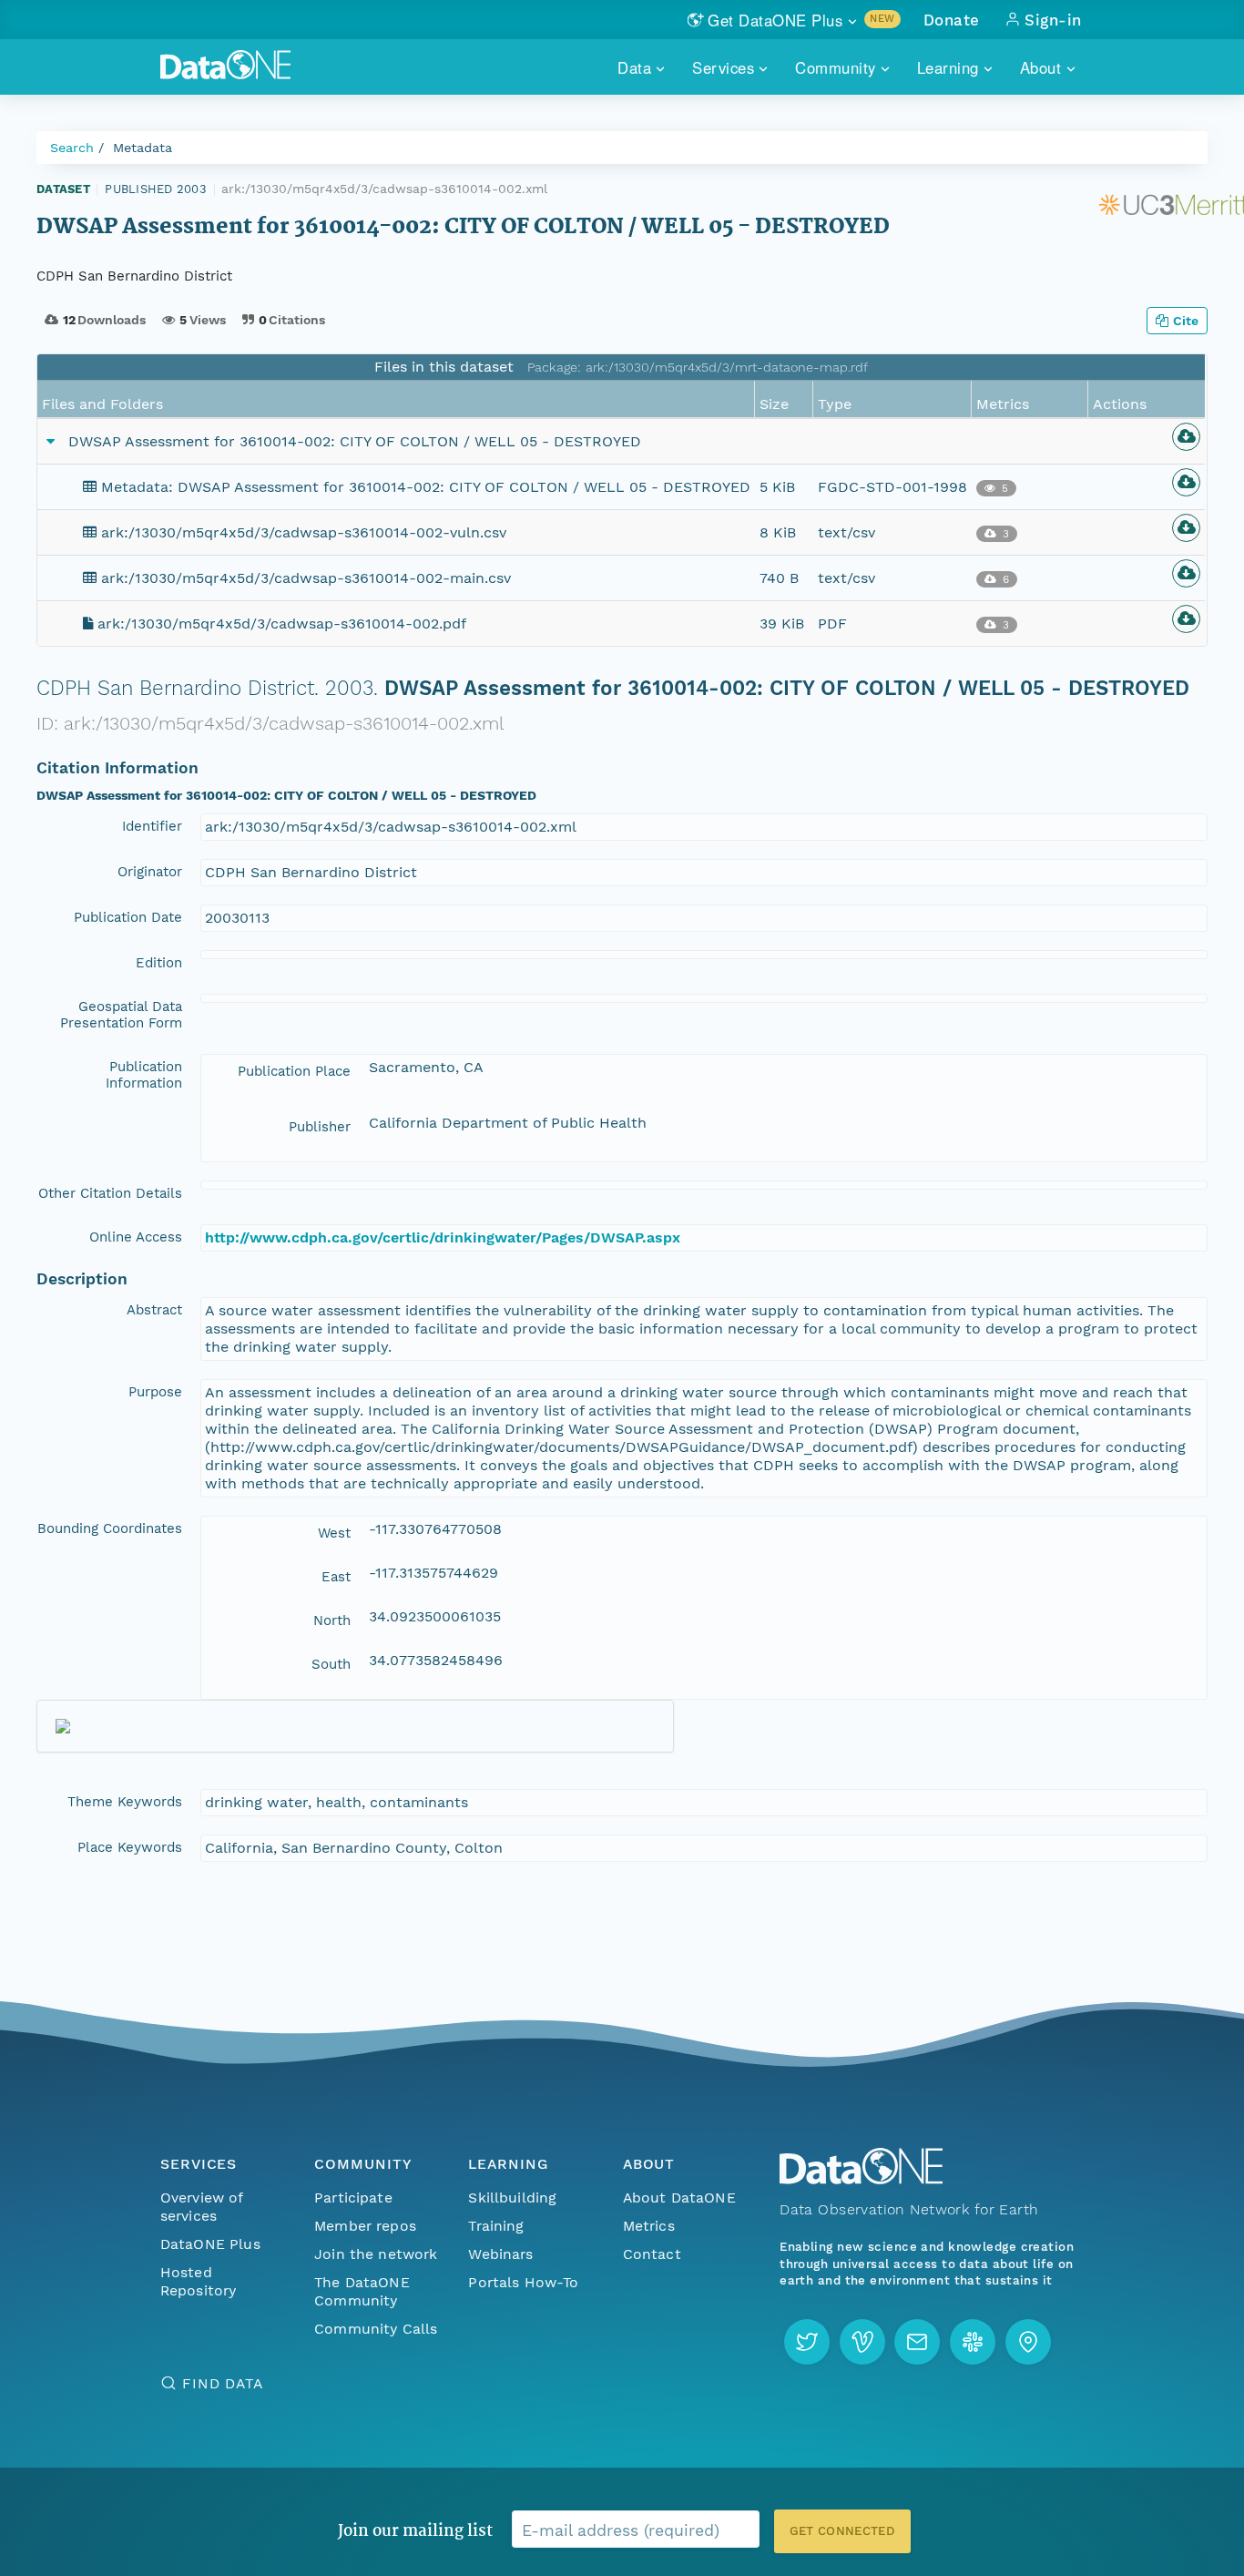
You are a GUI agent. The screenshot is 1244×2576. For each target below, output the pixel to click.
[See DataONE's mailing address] (1028, 2342)
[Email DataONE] (917, 2342)
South (331, 1664)
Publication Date (128, 917)
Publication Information (144, 1075)
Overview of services (202, 2207)
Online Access (136, 1237)
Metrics (649, 2226)
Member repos (365, 2226)
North (332, 1620)
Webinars (500, 2254)
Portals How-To (523, 2282)
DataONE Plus (210, 2244)
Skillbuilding (512, 2198)
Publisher (320, 1127)
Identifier (152, 826)
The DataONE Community (362, 2291)
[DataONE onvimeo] (862, 2342)
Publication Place (294, 1071)
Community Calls (376, 2329)
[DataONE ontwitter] (807, 2342)
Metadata (143, 148)
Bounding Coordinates (110, 1528)
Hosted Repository (199, 2281)
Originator (150, 872)
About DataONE (679, 2198)
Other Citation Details (110, 1193)
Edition (159, 963)
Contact (652, 2254)
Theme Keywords (125, 1802)
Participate (353, 2198)
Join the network (376, 2254)
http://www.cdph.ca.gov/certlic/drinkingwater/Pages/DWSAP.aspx (443, 1237)
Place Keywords (130, 1847)
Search (72, 148)
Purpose (155, 1392)
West (334, 1533)
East (336, 1577)
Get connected (842, 2531)
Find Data (223, 2383)
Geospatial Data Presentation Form (121, 1015)
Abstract (154, 1310)
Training (496, 2226)
